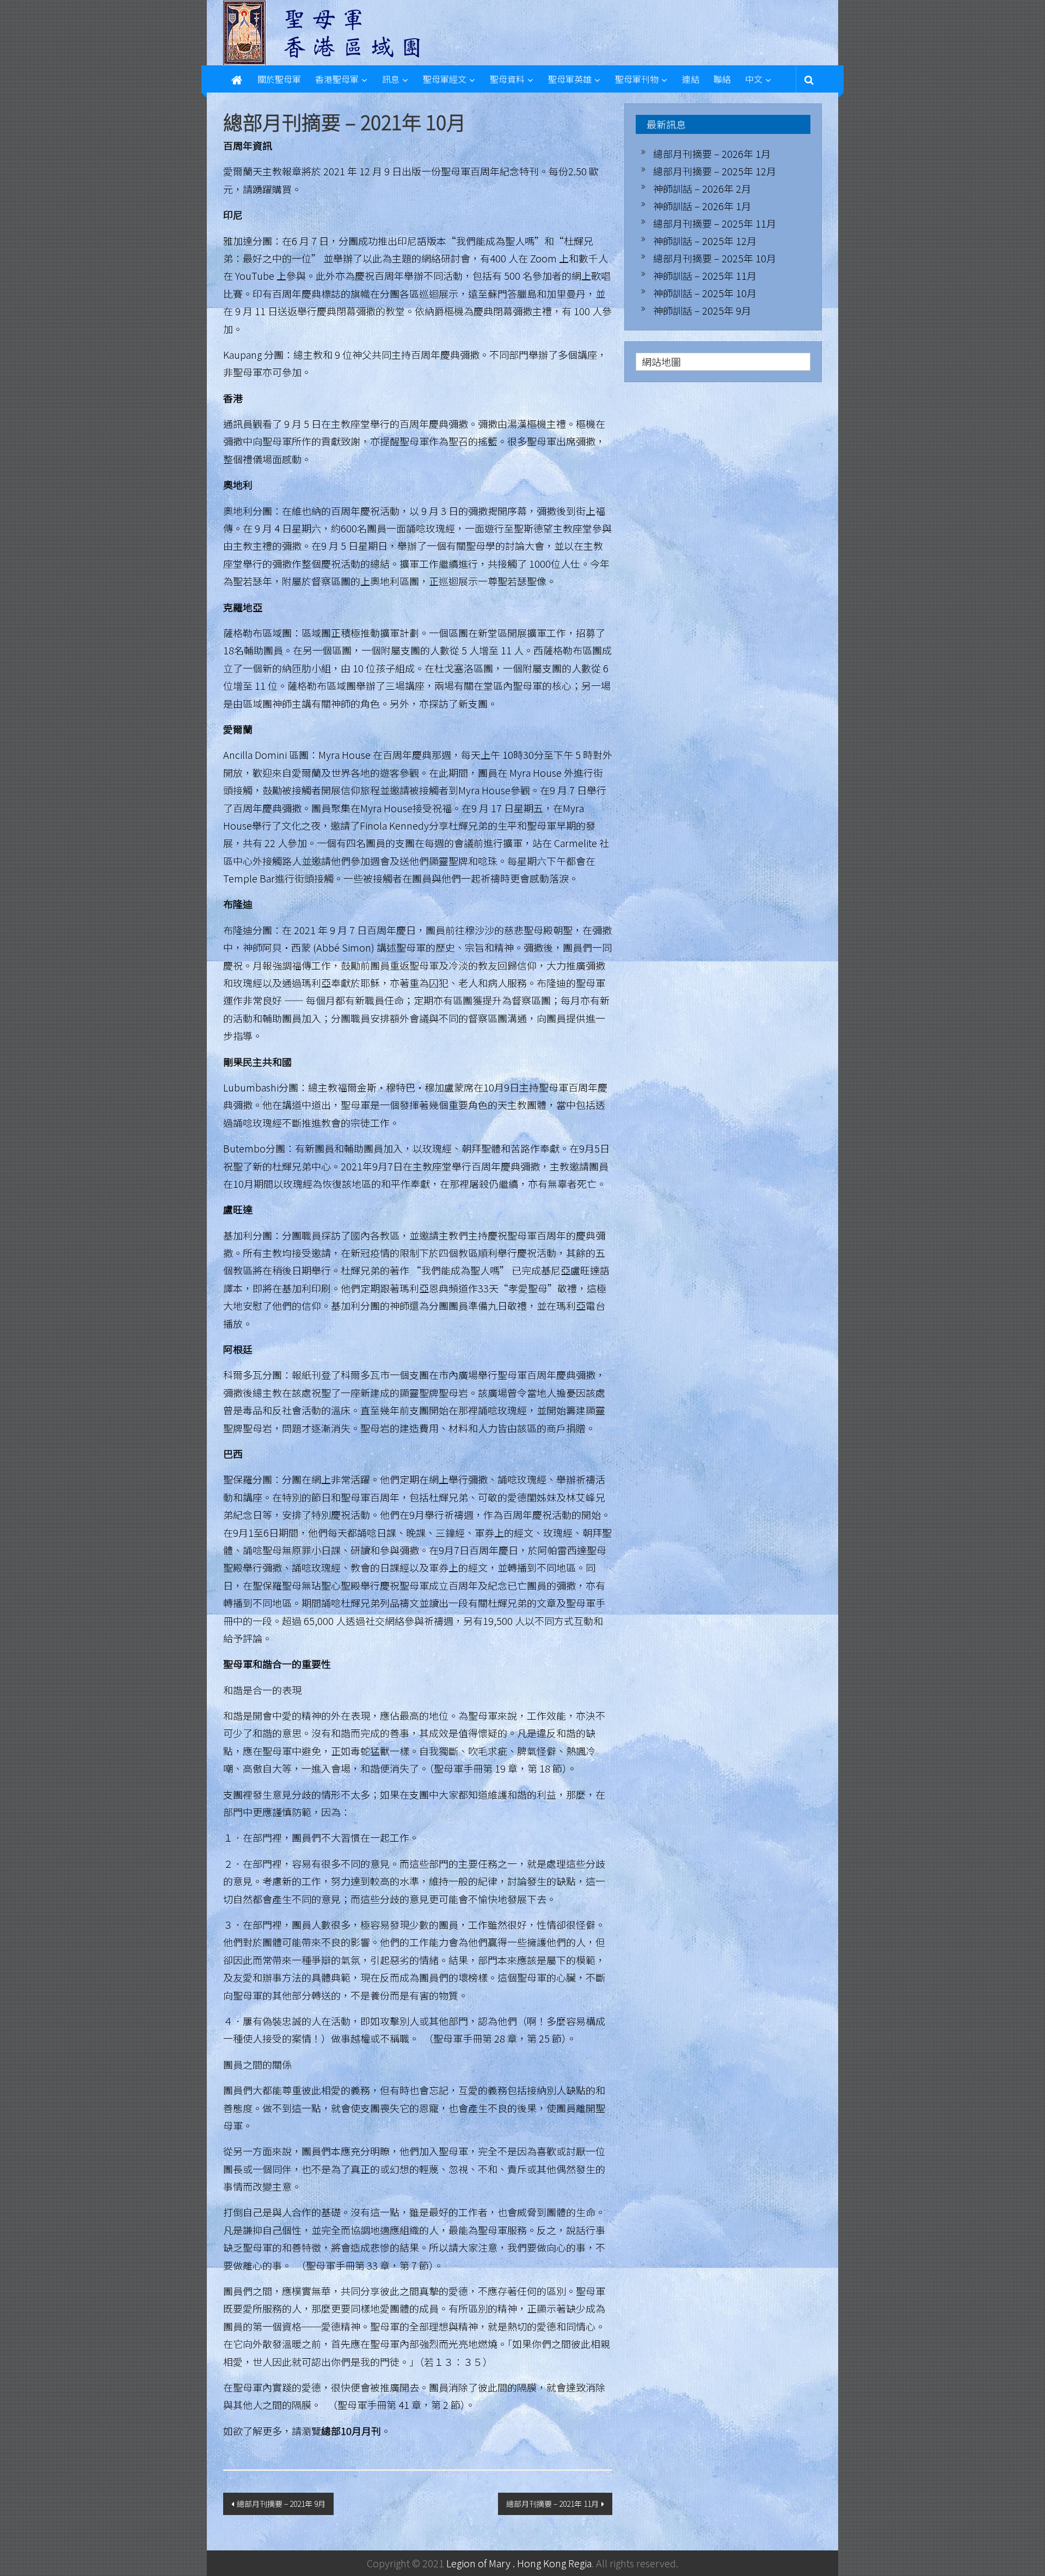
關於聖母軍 (279, 79)
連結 (691, 79)
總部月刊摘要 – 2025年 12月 (715, 171)
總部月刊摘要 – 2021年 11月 (552, 2504)
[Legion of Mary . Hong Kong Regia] (237, 79)
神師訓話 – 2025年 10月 (705, 293)
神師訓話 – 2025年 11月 (705, 275)
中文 (754, 79)
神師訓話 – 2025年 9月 (702, 310)
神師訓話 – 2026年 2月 (702, 188)
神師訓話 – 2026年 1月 (702, 206)
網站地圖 (661, 361)
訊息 (391, 79)
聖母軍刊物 (637, 79)
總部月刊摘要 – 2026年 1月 (712, 154)
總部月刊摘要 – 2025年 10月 (715, 258)
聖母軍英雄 (570, 79)
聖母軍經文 (445, 79)
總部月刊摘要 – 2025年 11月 (715, 223)
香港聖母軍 (337, 79)
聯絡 (722, 79)
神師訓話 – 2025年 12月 (705, 241)
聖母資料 (507, 79)
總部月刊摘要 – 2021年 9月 (281, 2504)
